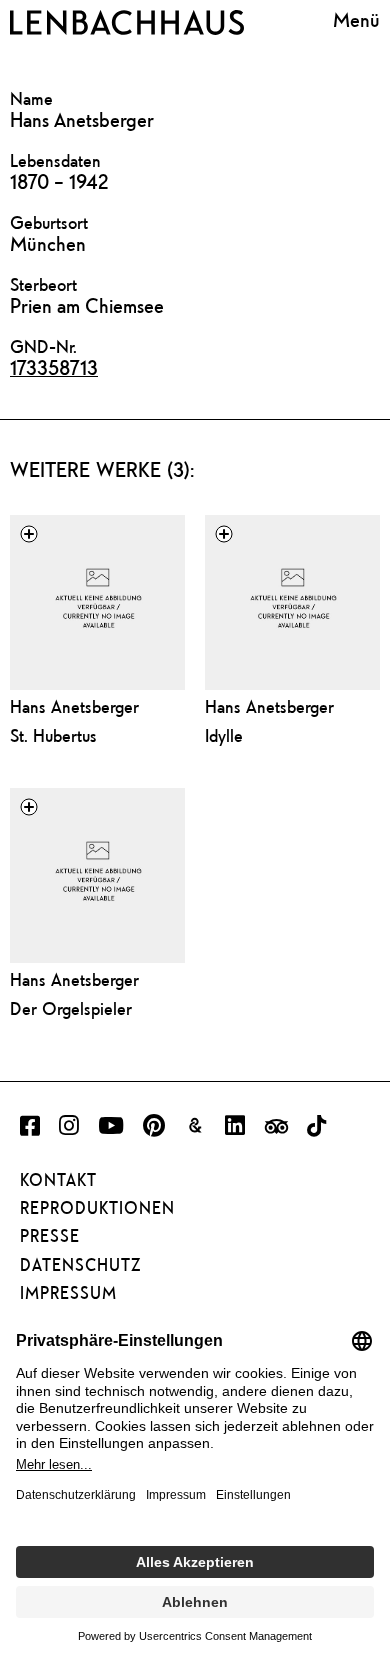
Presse (50, 1236)
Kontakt (58, 1180)
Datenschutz (80, 1265)
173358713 (54, 367)
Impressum (68, 1293)
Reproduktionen (97, 1208)
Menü (356, 19)
